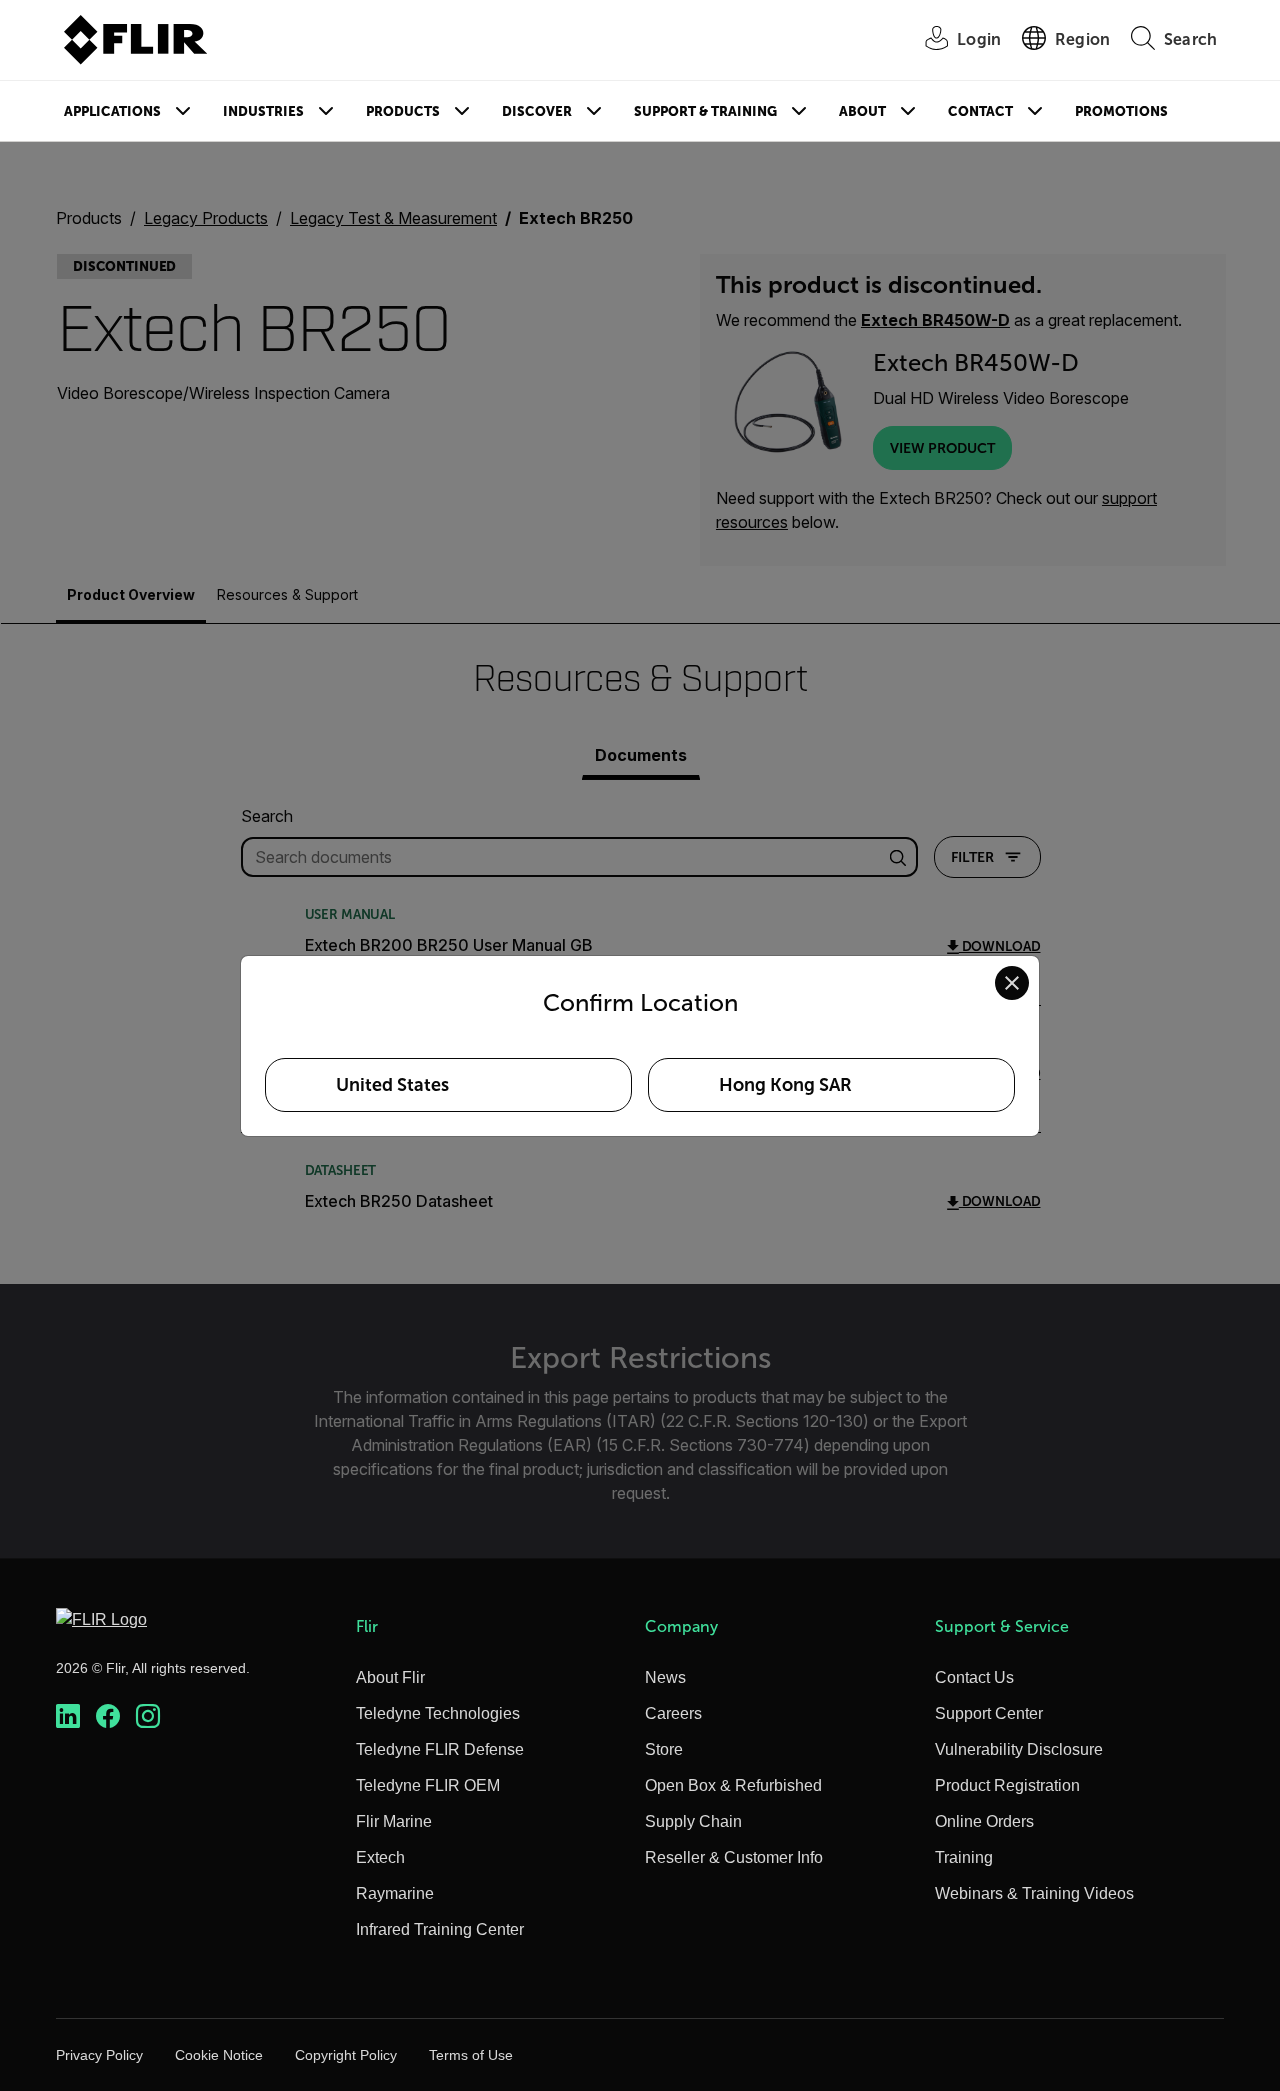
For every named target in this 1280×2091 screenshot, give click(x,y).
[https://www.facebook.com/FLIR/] (108, 1716)
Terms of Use (471, 2055)
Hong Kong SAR (785, 1085)
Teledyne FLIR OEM (428, 1785)
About (862, 111)
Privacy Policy (99, 2055)
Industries (263, 111)
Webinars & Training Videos (1034, 1893)
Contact (980, 111)
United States (392, 1085)
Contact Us (974, 1677)
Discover (537, 111)
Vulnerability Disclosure (1019, 1749)
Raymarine (395, 1893)
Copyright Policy (346, 2055)
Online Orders (984, 1821)
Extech (380, 1857)
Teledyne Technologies (438, 1713)
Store (664, 1749)
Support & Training (705, 111)
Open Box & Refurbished (733, 1785)
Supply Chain (693, 1821)
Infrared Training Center (440, 1929)
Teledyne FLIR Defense (440, 1749)
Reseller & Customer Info (734, 1857)
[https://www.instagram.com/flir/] (148, 1716)
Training (964, 1857)
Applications (112, 111)
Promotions (1121, 111)
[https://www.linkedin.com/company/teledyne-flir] (68, 1716)
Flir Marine (394, 1821)
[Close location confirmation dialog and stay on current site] (1012, 983)
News (665, 1677)
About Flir (390, 1677)
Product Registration (1007, 1785)
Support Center (989, 1713)
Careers (673, 1713)
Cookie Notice (219, 2055)
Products (403, 111)
